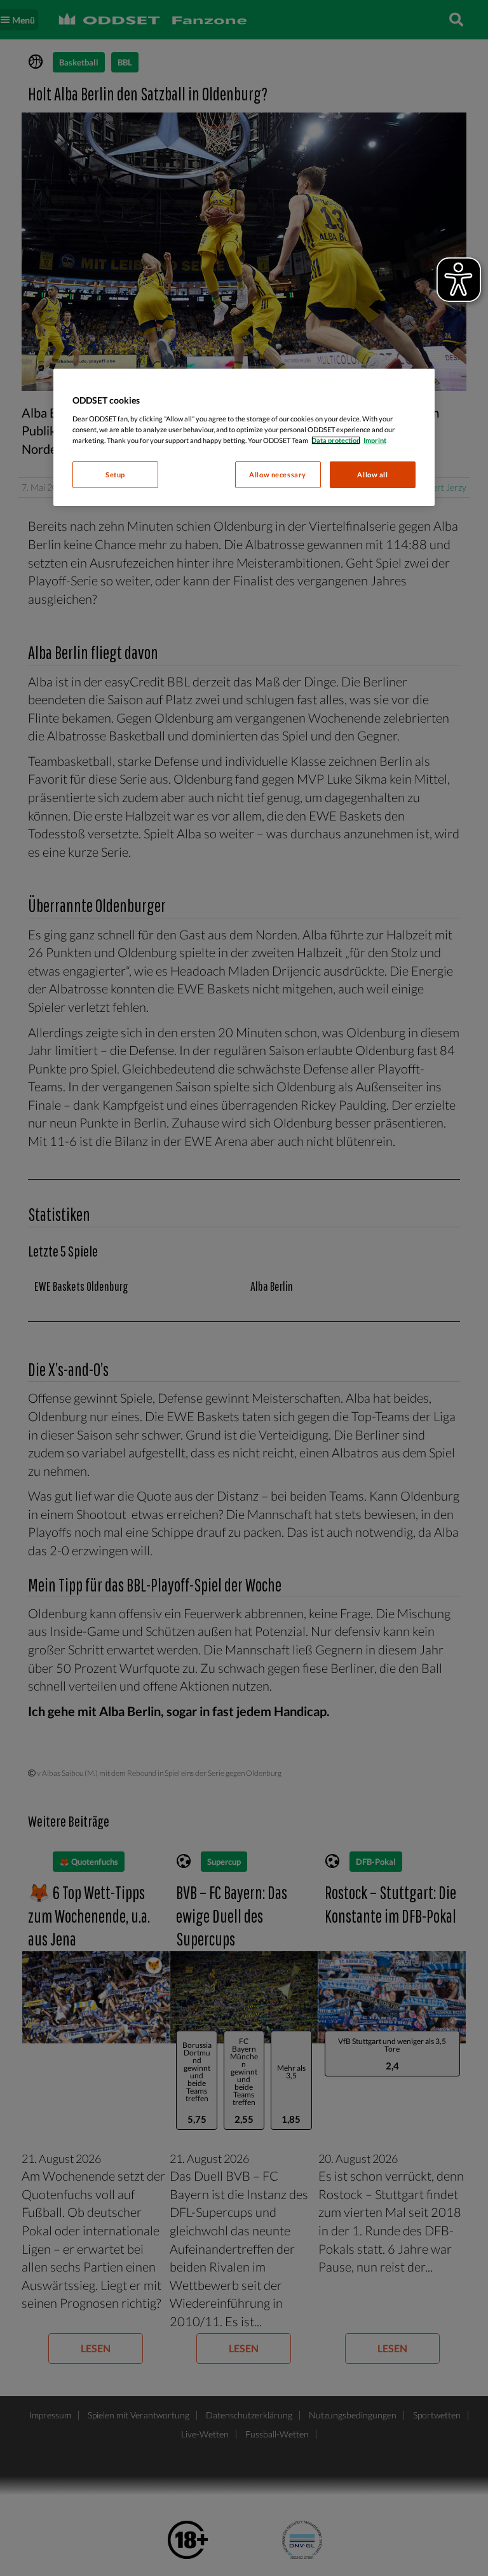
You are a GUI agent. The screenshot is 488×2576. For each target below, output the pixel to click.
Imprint (375, 440)
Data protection (336, 440)
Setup (115, 474)
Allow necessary (278, 474)
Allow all (372, 474)
